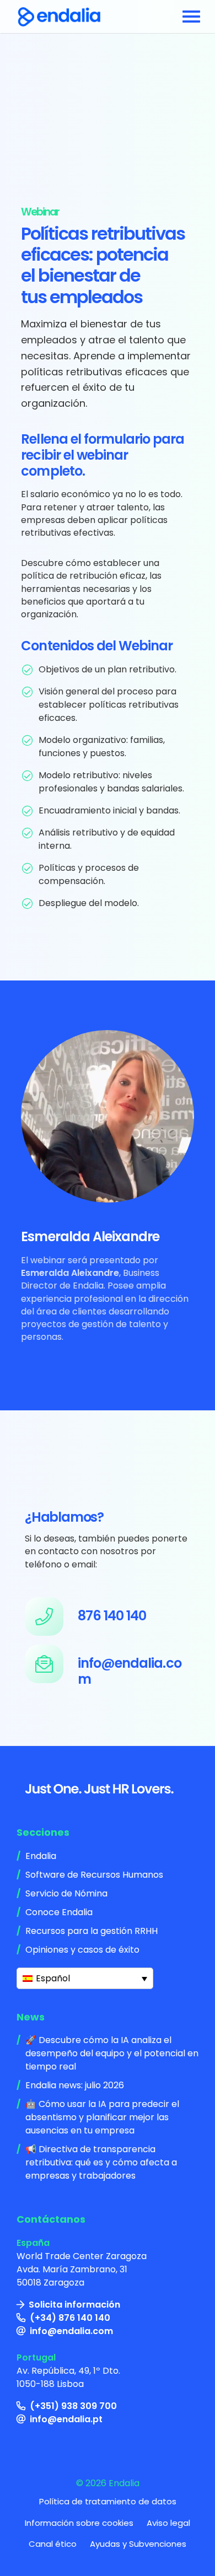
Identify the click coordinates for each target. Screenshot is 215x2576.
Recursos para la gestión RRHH (92, 1931)
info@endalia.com (71, 2331)
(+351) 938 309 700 (73, 2406)
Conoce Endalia (59, 1912)
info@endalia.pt (66, 2419)
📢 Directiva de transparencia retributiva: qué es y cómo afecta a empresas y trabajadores (101, 2162)
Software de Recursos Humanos (94, 1875)
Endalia (41, 1856)
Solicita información (74, 2305)
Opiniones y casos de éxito (82, 1950)
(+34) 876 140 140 (70, 2318)
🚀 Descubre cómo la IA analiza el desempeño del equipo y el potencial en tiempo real (112, 2053)
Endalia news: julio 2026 (75, 2085)
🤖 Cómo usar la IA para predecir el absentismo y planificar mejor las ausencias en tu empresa (102, 2117)
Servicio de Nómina (66, 1893)
